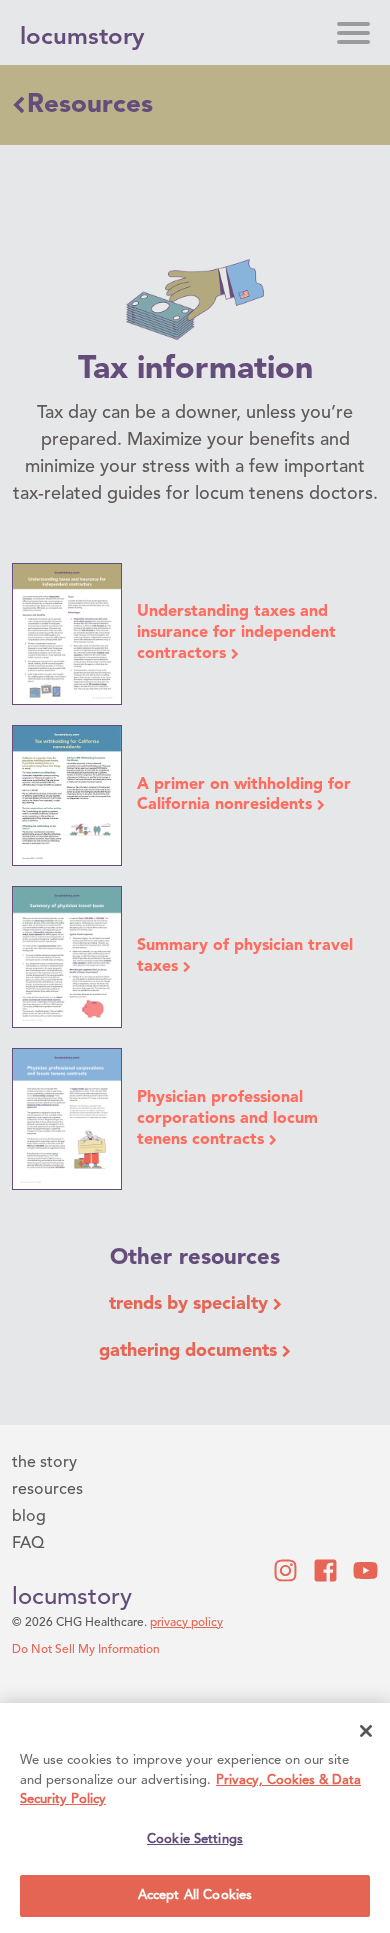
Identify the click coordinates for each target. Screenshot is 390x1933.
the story (44, 1463)
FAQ (28, 1544)
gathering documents (190, 1351)
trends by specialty (191, 1304)
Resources (90, 105)
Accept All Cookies (195, 1895)
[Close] (366, 1731)
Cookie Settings (195, 1839)
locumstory (72, 1598)
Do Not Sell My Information (86, 1650)
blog (29, 1517)
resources (47, 1490)
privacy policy (186, 1623)
